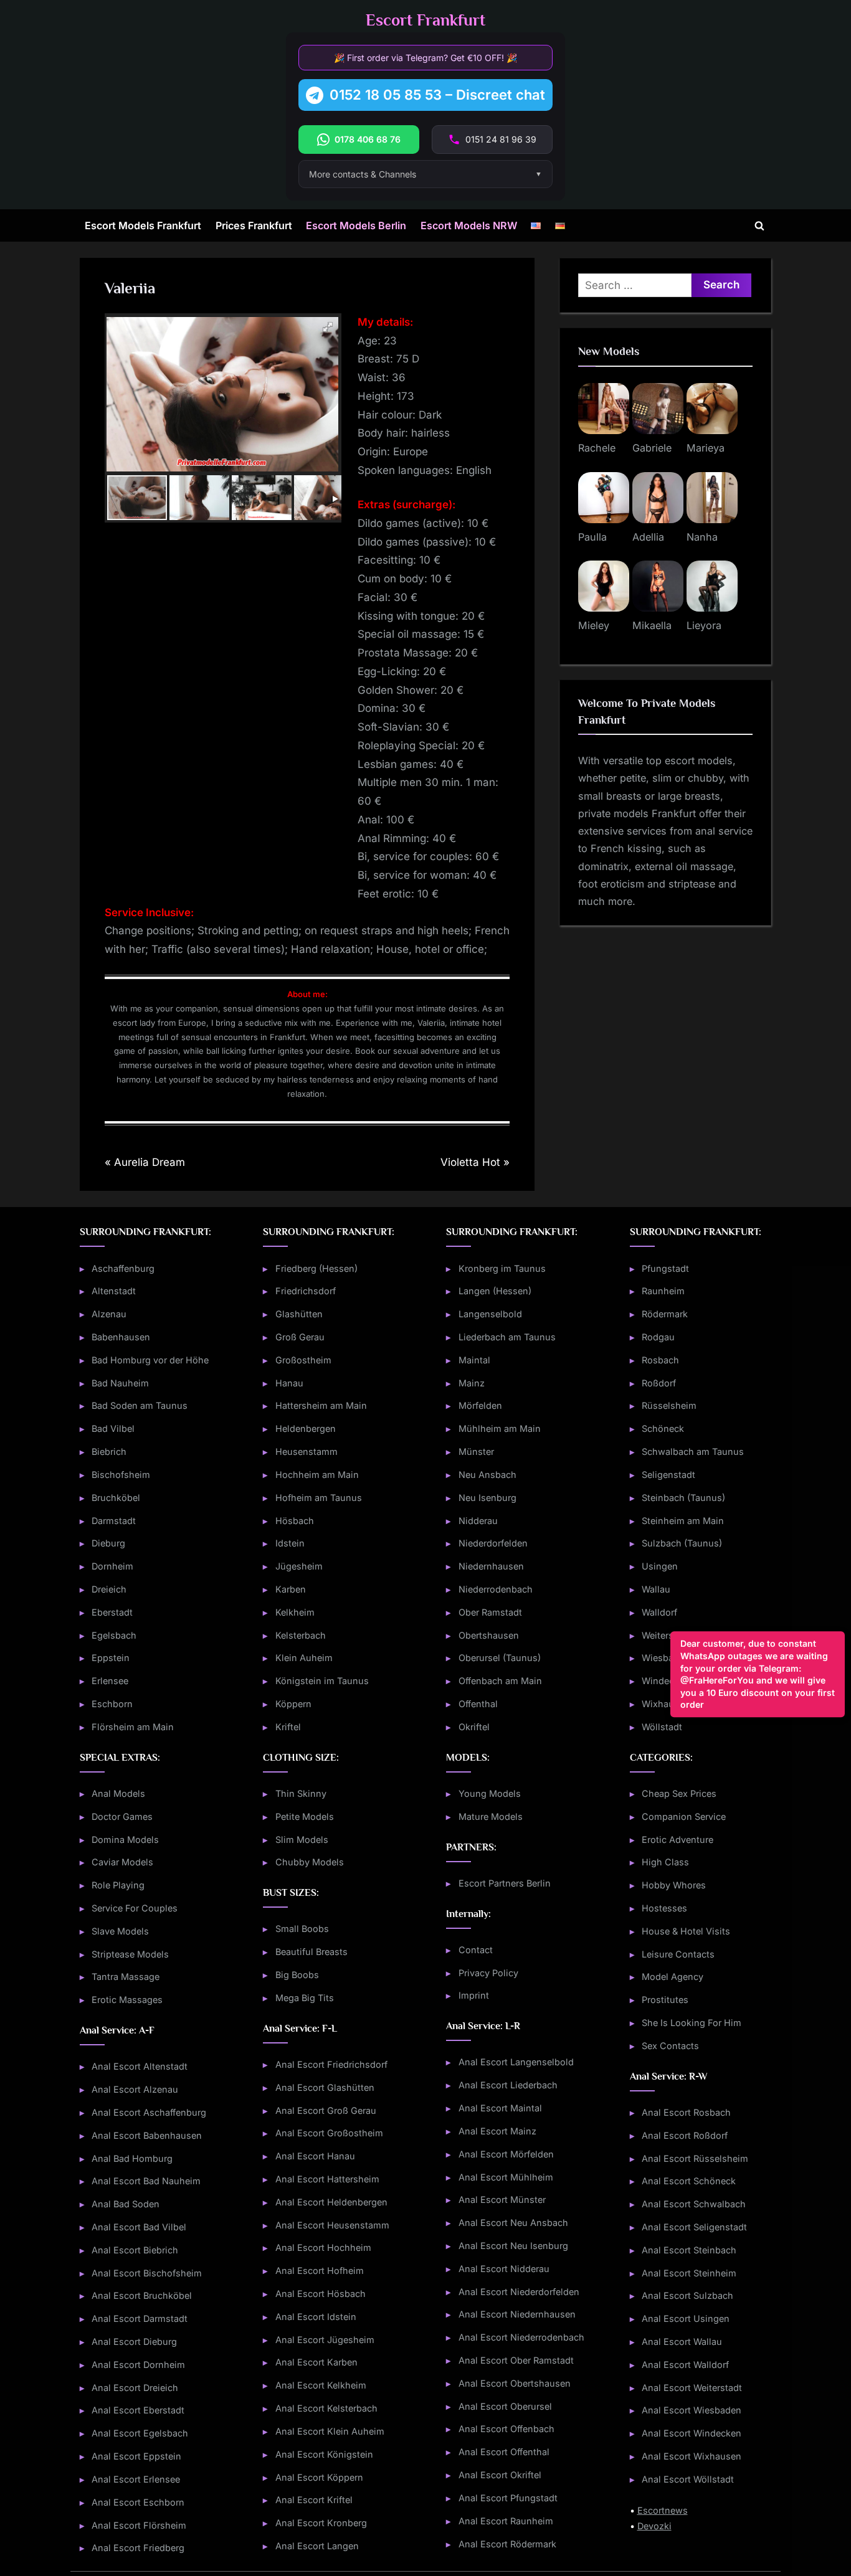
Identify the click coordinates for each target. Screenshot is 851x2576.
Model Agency (673, 1977)
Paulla (592, 537)
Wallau (656, 1589)
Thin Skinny (301, 1793)
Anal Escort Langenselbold (516, 2062)
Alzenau (109, 1314)
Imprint (474, 1995)
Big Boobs (297, 1975)
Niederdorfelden (493, 1543)
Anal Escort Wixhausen (692, 2456)
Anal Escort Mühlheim (506, 2177)
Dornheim (112, 1566)
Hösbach (295, 1521)
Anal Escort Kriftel (314, 2500)
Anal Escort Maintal (500, 2108)
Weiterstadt (666, 1635)
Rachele (597, 448)
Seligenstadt (668, 1475)
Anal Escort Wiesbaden (692, 2410)
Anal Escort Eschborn (138, 2502)
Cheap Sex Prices (679, 1793)
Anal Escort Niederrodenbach (521, 2337)
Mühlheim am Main (500, 1428)
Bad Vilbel (113, 1428)
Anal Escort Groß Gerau (326, 2110)
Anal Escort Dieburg (134, 2342)
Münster (476, 1451)
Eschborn (112, 1704)
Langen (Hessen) (495, 1291)
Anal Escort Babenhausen (147, 2135)
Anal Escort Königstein (324, 2454)
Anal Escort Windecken (692, 2433)
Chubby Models (310, 1862)
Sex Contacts (670, 2046)
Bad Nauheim (120, 1383)
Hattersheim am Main (321, 1405)
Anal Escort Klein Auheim (330, 2431)
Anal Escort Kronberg (321, 2523)
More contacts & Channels (363, 174)
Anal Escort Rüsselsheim (695, 2158)
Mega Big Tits (305, 1998)
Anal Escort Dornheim (138, 2365)
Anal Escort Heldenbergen (331, 2202)
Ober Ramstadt (490, 1612)
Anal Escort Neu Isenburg (513, 2246)
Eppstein (111, 1658)
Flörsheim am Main (133, 1727)
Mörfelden (480, 1405)
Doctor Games (122, 1816)
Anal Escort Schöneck (689, 2181)
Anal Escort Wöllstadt (688, 2479)
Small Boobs (302, 1929)
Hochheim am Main (317, 1475)
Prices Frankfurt (254, 225)
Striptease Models (130, 1954)
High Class (665, 1862)
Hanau (289, 1383)
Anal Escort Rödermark (507, 2544)
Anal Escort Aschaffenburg (149, 2112)
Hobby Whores (674, 1885)
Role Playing (118, 1885)
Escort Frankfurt (425, 20)
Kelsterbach (301, 1635)
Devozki (654, 2526)
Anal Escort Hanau (315, 2156)
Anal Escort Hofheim (320, 2271)
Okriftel (474, 1727)
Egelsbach (114, 1635)
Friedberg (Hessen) (316, 1268)
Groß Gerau (300, 1337)
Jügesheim (299, 1566)
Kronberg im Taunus (502, 1268)
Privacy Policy (488, 1973)
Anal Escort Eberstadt (138, 2410)
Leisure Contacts (678, 1954)
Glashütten (299, 1314)
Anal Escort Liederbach (508, 2085)
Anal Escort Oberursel (505, 2406)
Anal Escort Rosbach (686, 2112)
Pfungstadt (665, 1268)
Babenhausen (121, 1337)
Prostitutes (665, 2000)
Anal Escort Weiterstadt (692, 2388)
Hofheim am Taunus (319, 1498)
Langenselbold (490, 1314)
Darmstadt (114, 1521)
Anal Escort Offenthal (504, 2452)
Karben (291, 1589)
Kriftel (288, 1727)
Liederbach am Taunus (507, 1337)
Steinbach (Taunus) (683, 1498)
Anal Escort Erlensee (136, 2479)
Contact (476, 1950)
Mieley (594, 625)
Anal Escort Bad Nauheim (146, 2181)
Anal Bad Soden (126, 2204)
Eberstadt (112, 1612)
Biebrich (109, 1451)
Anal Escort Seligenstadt (694, 2227)
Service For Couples (135, 1908)
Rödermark (665, 1314)
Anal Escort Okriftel (500, 2475)
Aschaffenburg (123, 1268)
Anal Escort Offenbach (506, 2429)
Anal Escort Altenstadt (140, 2066)
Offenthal (478, 1704)
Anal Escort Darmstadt (140, 2318)
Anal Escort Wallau (682, 2342)
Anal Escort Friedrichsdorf (331, 2064)
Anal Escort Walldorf (685, 2365)
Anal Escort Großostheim (329, 2133)
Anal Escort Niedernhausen (517, 2314)
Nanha (702, 537)
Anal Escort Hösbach (321, 2294)
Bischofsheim (121, 1475)
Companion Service (684, 1816)
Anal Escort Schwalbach (694, 2204)
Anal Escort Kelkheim (321, 2385)
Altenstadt (114, 1291)
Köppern (293, 1704)
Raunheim (663, 1291)
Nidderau (478, 1521)
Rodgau (658, 1337)
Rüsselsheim (669, 1405)
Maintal (474, 1360)
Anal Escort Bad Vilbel (139, 2227)
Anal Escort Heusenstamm (332, 2225)
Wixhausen (666, 1704)
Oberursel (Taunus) (500, 1658)
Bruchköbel (116, 1498)
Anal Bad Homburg (132, 2158)
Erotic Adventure (677, 1840)
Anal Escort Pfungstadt (508, 2498)
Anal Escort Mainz (497, 2131)
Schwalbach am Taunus (693, 1451)
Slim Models (302, 1840)
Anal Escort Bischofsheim (147, 2273)
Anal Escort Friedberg (138, 2548)
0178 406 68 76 (368, 139)
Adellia (648, 537)
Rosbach (660, 1360)
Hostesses (664, 1908)
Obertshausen (489, 1635)
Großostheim (303, 1360)
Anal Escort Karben (316, 2362)
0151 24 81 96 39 (501, 139)
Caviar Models (122, 1862)
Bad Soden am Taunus (140, 1405)
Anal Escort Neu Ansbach (513, 2223)
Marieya (706, 448)
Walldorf (659, 1612)
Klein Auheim (304, 1658)
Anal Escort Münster (502, 2200)
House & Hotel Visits (686, 1931)
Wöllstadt (662, 1727)
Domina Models (125, 1840)
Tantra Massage (126, 1977)
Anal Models (118, 1793)
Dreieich (109, 1589)
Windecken (666, 1681)
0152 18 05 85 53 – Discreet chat (437, 95)
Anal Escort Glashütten (325, 2087)
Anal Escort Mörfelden (506, 2154)
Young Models (490, 1793)
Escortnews (663, 2510)
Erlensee (110, 1681)
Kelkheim (295, 1612)
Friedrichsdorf (306, 1291)
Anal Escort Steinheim (689, 2273)
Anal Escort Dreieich (135, 2388)
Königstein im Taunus (322, 1681)
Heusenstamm (307, 1451)
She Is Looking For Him (692, 2023)
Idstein (290, 1543)
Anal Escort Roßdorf (685, 2135)
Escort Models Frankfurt (143, 225)
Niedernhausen (491, 1566)
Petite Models (305, 1816)
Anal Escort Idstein (316, 2317)
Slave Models (120, 1931)
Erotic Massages (127, 2000)
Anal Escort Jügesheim (325, 2340)
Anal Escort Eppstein (136, 2456)
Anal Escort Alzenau (135, 2089)
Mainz (472, 1383)
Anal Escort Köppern (319, 2477)
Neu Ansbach (487, 1475)
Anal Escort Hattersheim (327, 2179)
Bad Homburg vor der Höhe (150, 1360)
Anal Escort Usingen (686, 2318)
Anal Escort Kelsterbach (326, 2408)
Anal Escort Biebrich (135, 2250)
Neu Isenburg (487, 1498)
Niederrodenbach (496, 1589)
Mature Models (491, 1816)
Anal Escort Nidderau (504, 2269)
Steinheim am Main (683, 1521)
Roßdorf (659, 1383)
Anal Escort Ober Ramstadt (516, 2360)
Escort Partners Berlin (505, 1883)
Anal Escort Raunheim (506, 2521)
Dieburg (108, 1543)
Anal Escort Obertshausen (515, 2383)
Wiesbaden (666, 1658)
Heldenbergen (306, 1428)
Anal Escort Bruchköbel (142, 2295)
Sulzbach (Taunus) (682, 1543)
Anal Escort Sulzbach (687, 2295)
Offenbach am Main (500, 1681)
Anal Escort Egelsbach (140, 2433)
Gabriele (652, 448)
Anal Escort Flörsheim (139, 2525)
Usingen (660, 1566)
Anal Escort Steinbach (689, 2250)
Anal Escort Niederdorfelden (519, 2292)
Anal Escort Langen (317, 2546)
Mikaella (652, 625)
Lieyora (704, 625)
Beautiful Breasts (311, 1952)
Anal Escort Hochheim (323, 2247)
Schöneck (663, 1428)
